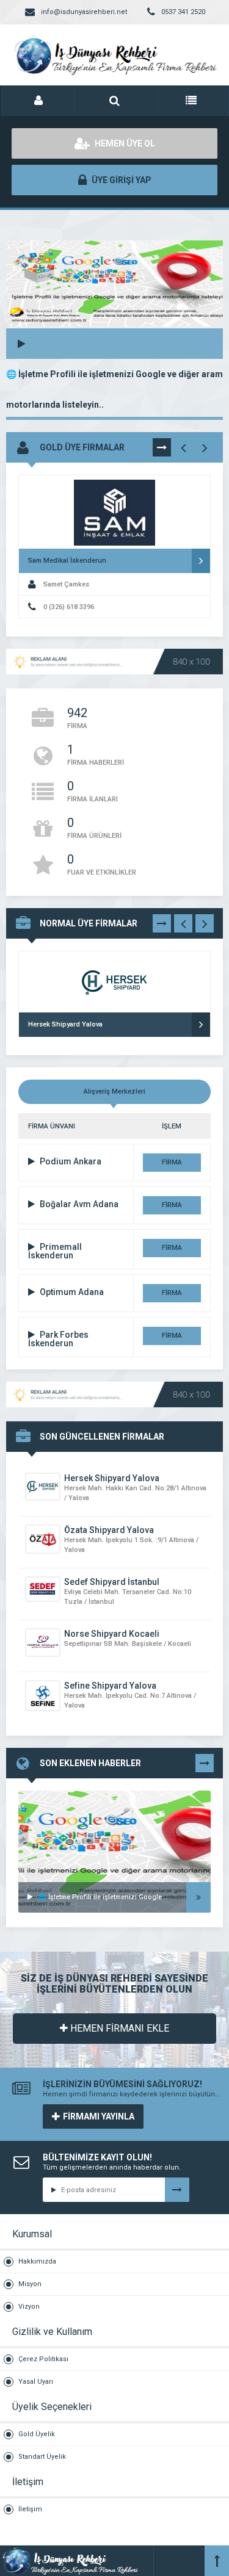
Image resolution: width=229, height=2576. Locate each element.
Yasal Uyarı (36, 2382)
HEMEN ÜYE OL (124, 143)
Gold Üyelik (37, 2434)
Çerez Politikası (43, 2359)
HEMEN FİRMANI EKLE (118, 2028)
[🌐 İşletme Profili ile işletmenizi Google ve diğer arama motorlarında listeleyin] (114, 1806)
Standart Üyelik (42, 2457)
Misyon (30, 2284)
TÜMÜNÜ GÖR (162, 450)
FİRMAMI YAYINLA (99, 2116)
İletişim (30, 2509)
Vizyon (29, 2307)
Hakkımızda (37, 2261)
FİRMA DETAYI (172, 1165)
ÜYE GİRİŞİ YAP (121, 180)
